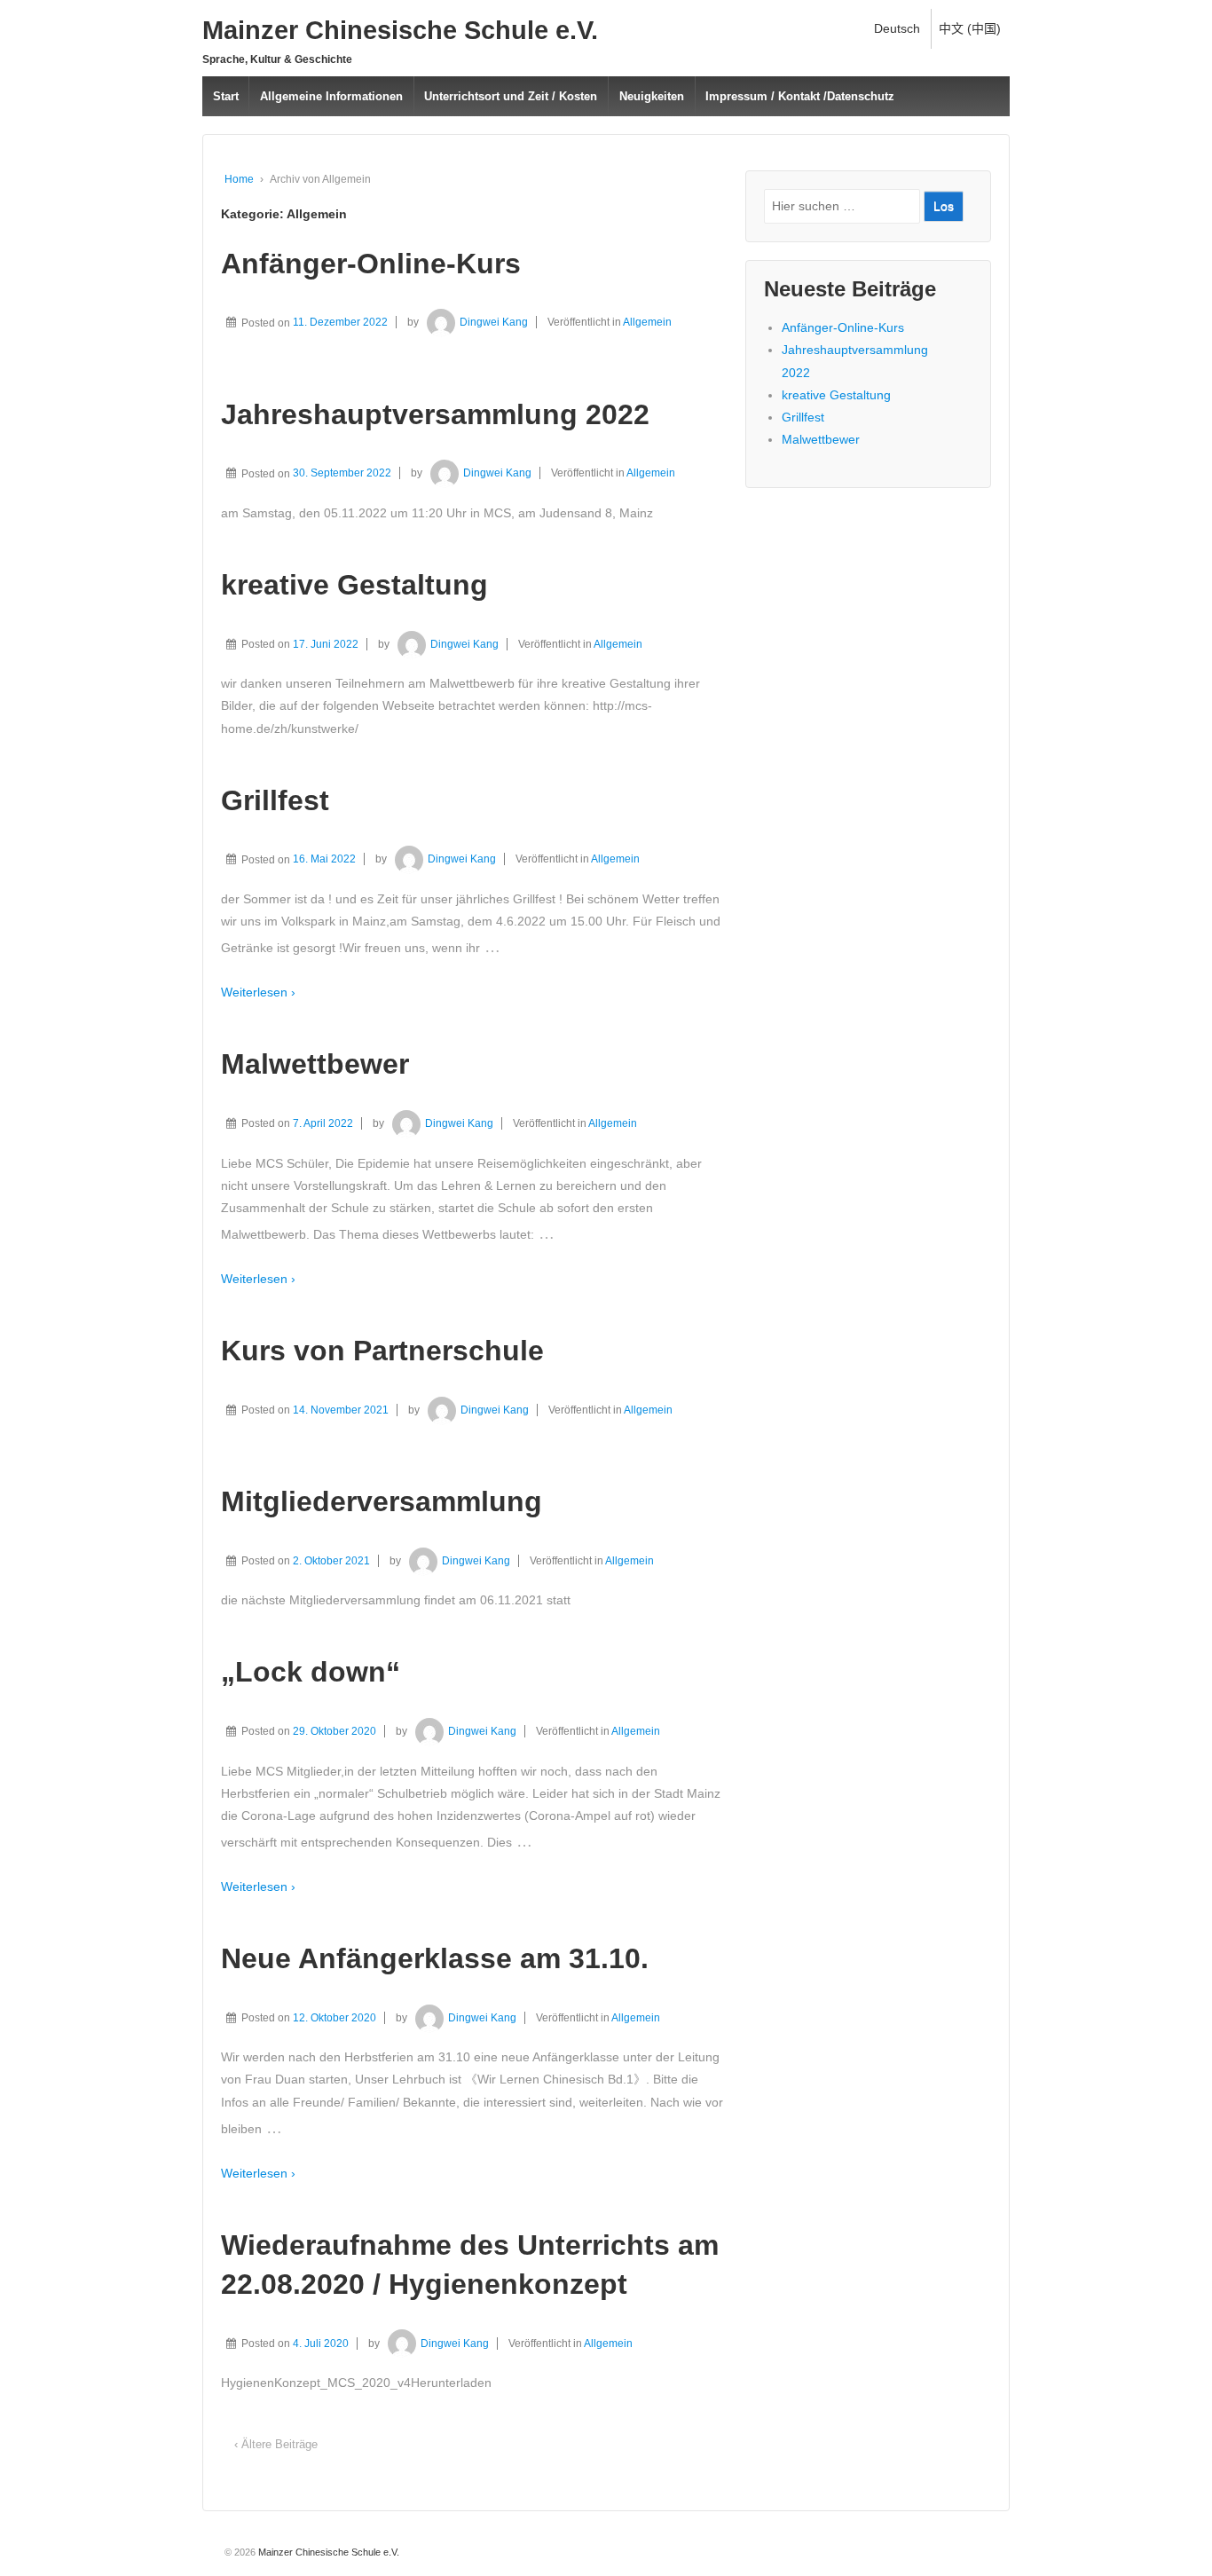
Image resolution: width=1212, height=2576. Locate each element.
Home (239, 179)
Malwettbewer (315, 1064)
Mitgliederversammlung (382, 1501)
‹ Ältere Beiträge (276, 2444)
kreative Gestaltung (354, 585)
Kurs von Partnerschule (382, 1351)
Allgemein (647, 322)
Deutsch (897, 28)
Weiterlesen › (258, 992)
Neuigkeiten (652, 96)
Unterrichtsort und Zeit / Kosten (511, 96)
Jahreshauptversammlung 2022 (435, 414)
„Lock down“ (311, 1672)
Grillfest (275, 800)
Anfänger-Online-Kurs (371, 264)
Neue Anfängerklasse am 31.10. (435, 1958)
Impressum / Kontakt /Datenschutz (800, 96)
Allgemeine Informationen (331, 96)
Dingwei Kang (494, 322)
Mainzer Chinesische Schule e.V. (400, 30)
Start (226, 96)
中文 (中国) (970, 28)
